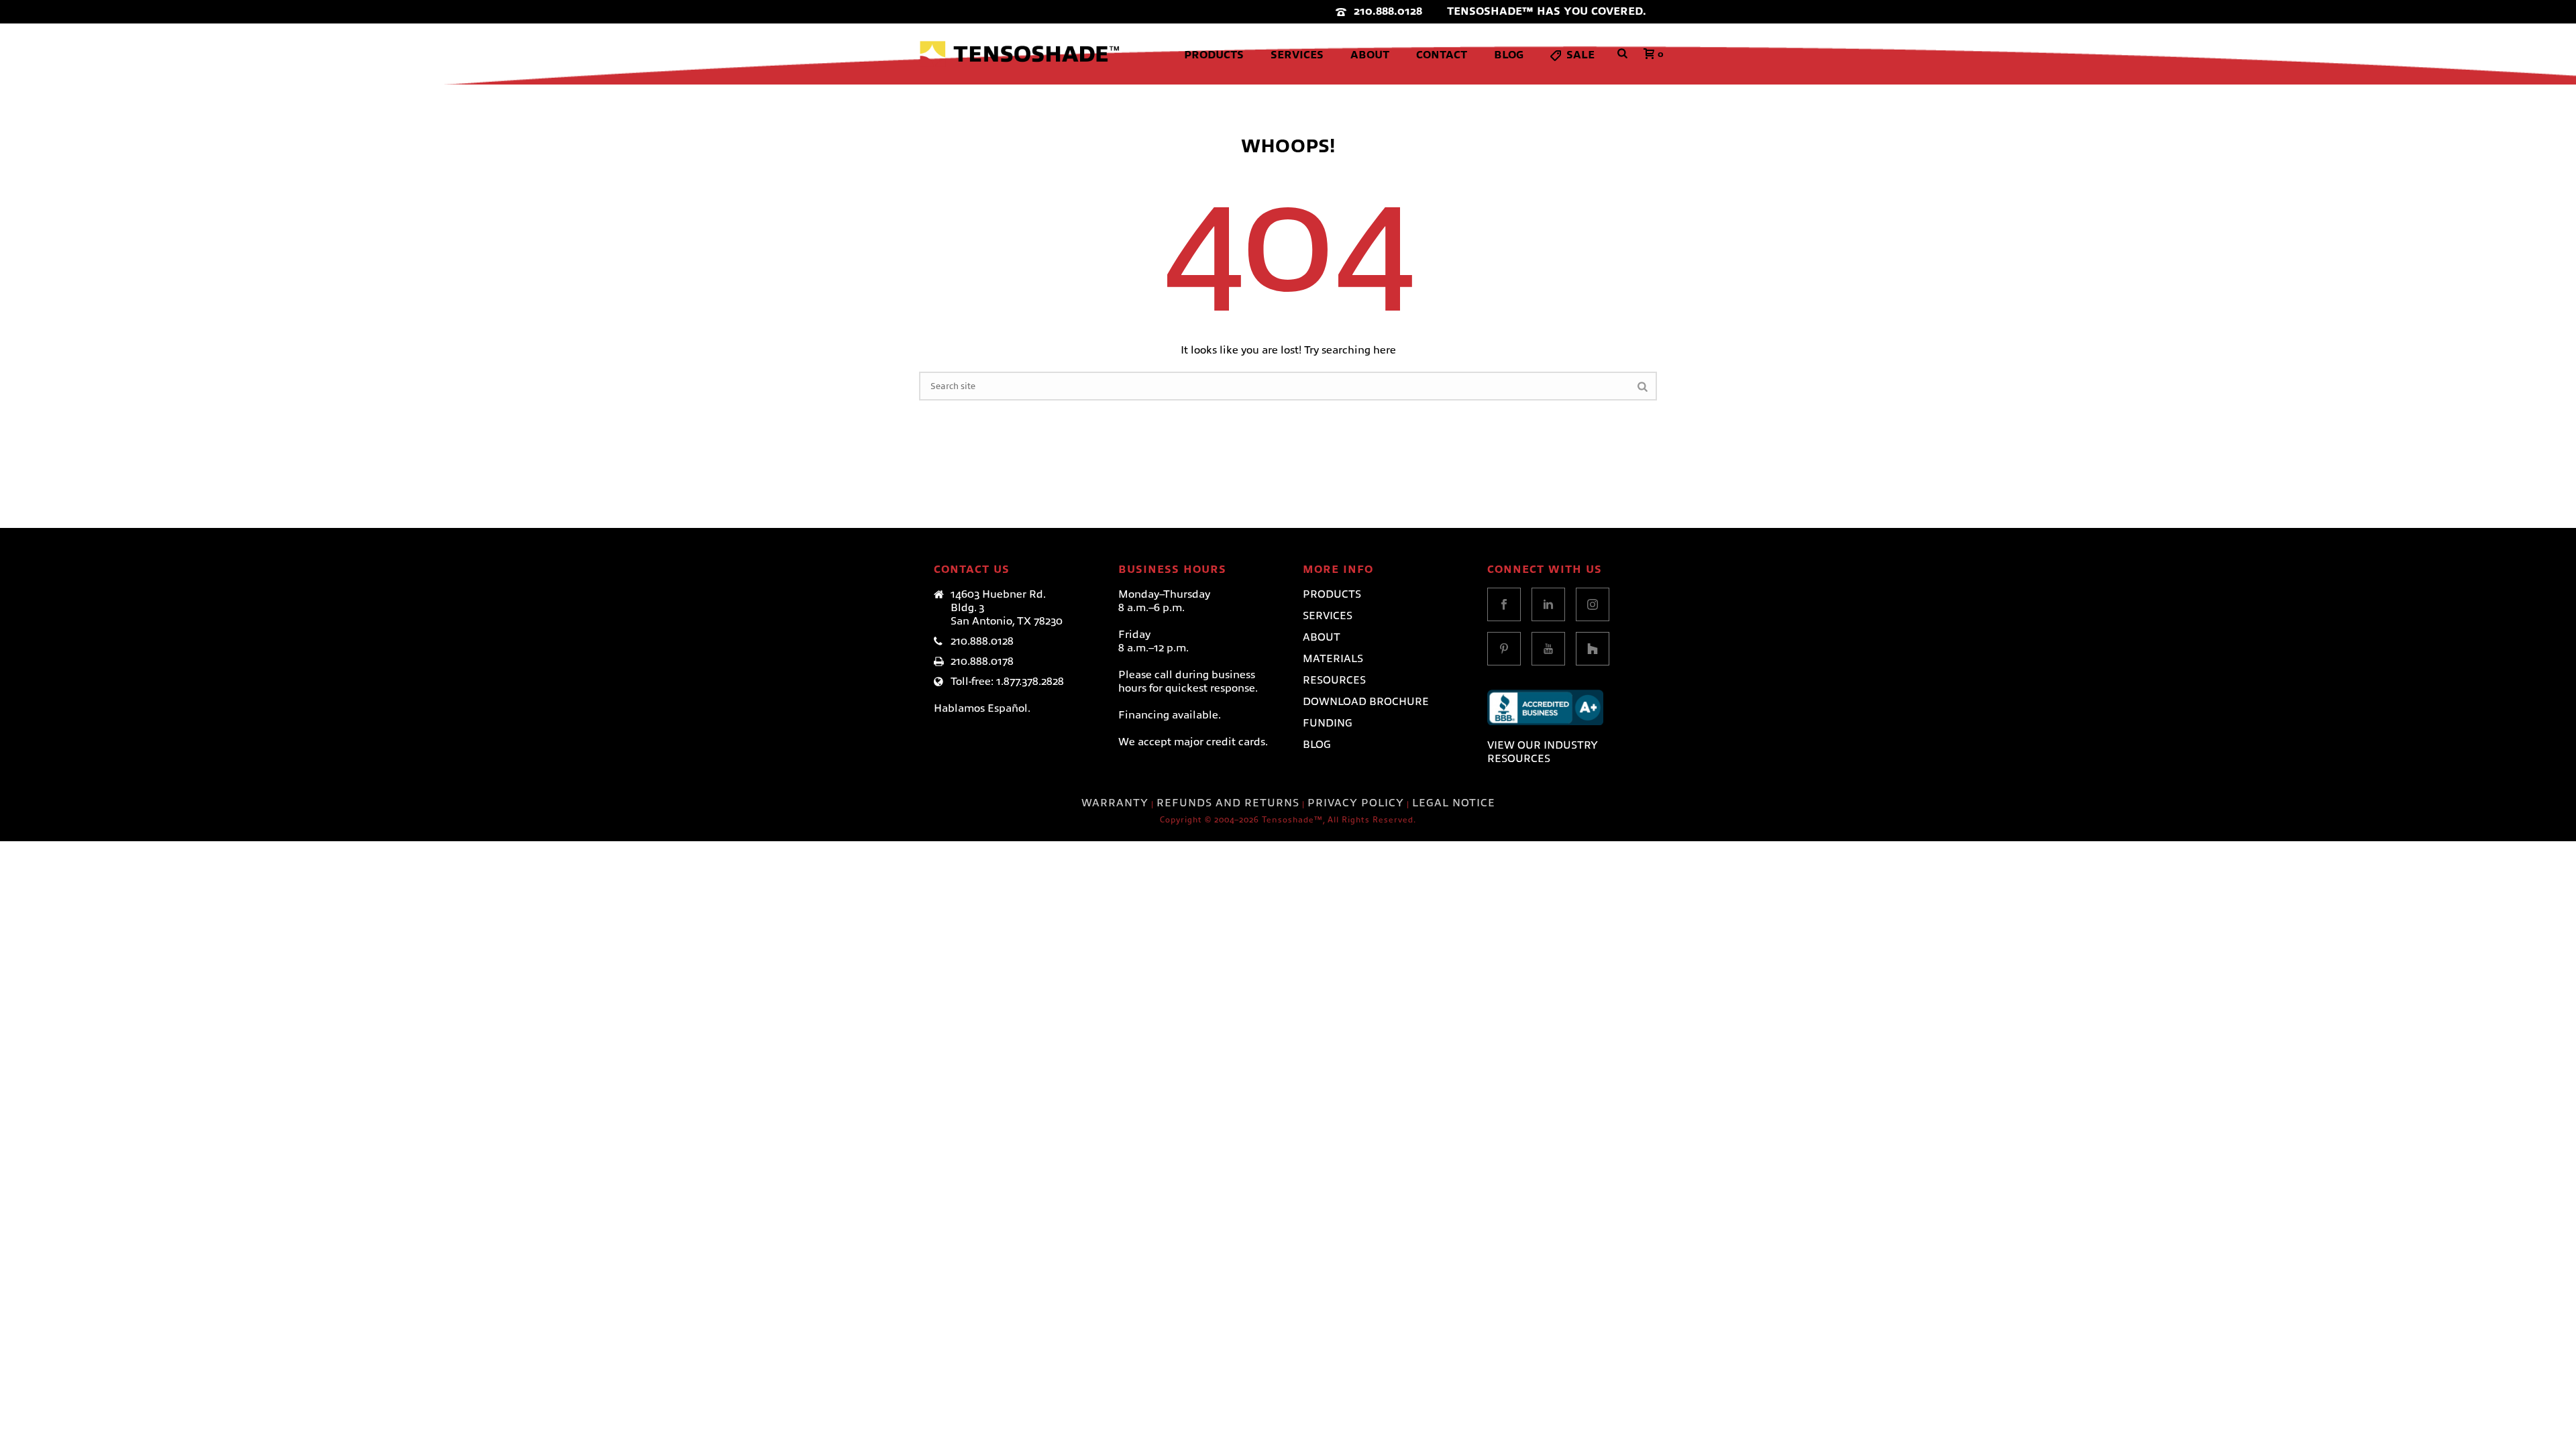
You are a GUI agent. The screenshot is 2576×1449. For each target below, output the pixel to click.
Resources (1334, 680)
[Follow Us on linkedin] (1548, 604)
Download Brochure (1366, 702)
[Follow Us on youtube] (1548, 649)
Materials (1333, 659)
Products (1214, 55)
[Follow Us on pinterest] (1504, 649)
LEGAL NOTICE (1454, 803)
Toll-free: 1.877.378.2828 (1007, 682)
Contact (1442, 55)
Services (1297, 55)
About (1370, 55)
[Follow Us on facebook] (1504, 604)
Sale (1580, 55)
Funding (1328, 723)
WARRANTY (1115, 803)
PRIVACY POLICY (1356, 803)
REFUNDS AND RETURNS (1228, 803)
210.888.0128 (1388, 11)
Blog (1509, 55)
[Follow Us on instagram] (1593, 604)
